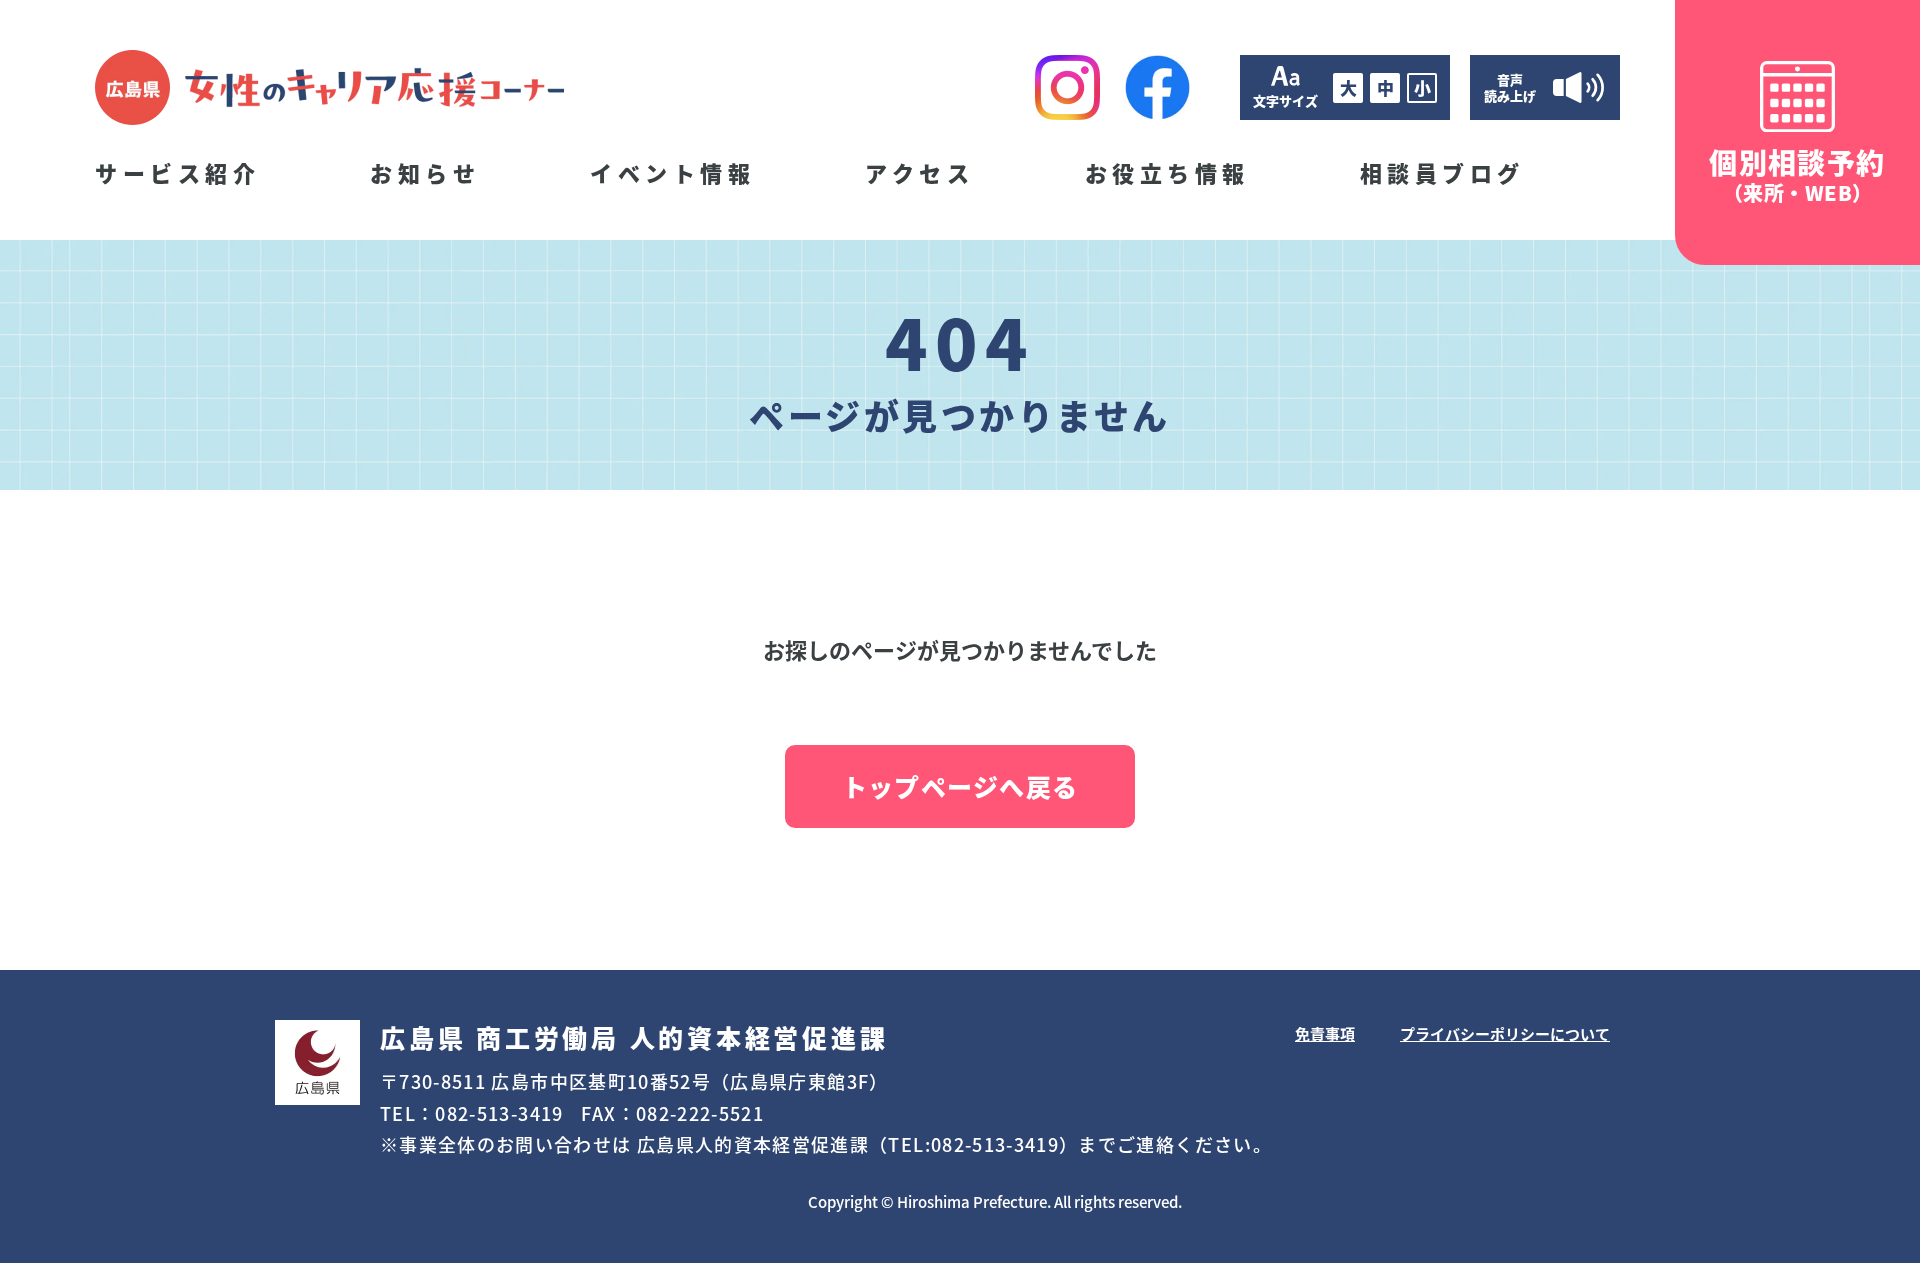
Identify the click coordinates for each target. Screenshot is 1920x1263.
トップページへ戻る (960, 786)
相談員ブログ (1442, 172)
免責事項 (1325, 1033)
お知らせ (425, 172)
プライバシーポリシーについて (1505, 1033)
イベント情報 (672, 172)
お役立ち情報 (1167, 172)
